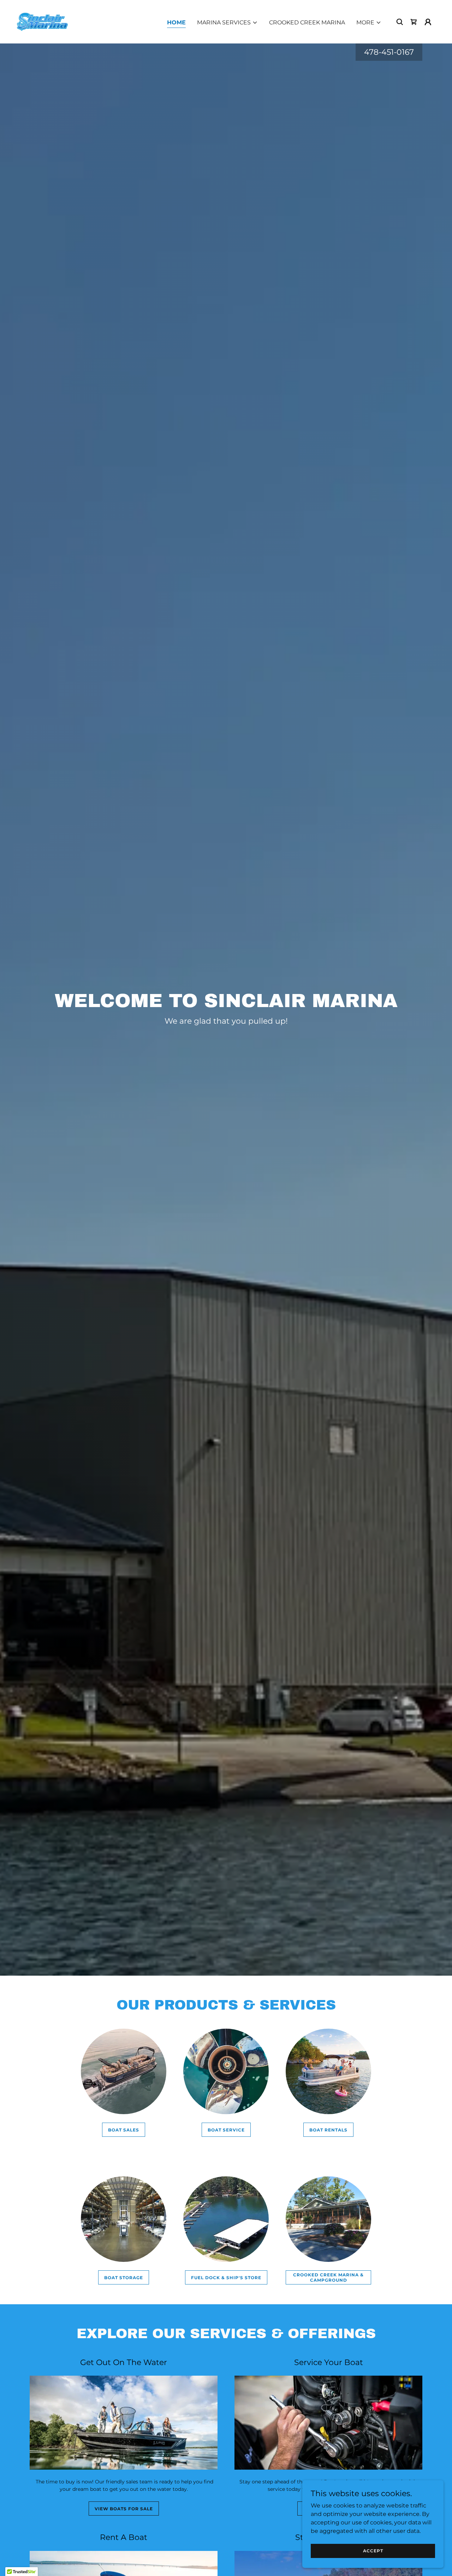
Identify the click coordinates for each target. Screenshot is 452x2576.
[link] (42, 21)
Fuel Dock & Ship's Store (226, 2278)
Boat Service (226, 2130)
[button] (227, 23)
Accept (373, 2551)
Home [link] (176, 22)
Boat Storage (124, 2278)
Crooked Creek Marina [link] (307, 22)
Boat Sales (124, 2130)
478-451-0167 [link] (389, 52)
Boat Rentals (328, 2130)
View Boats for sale (124, 2509)
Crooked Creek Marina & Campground (328, 2277)
